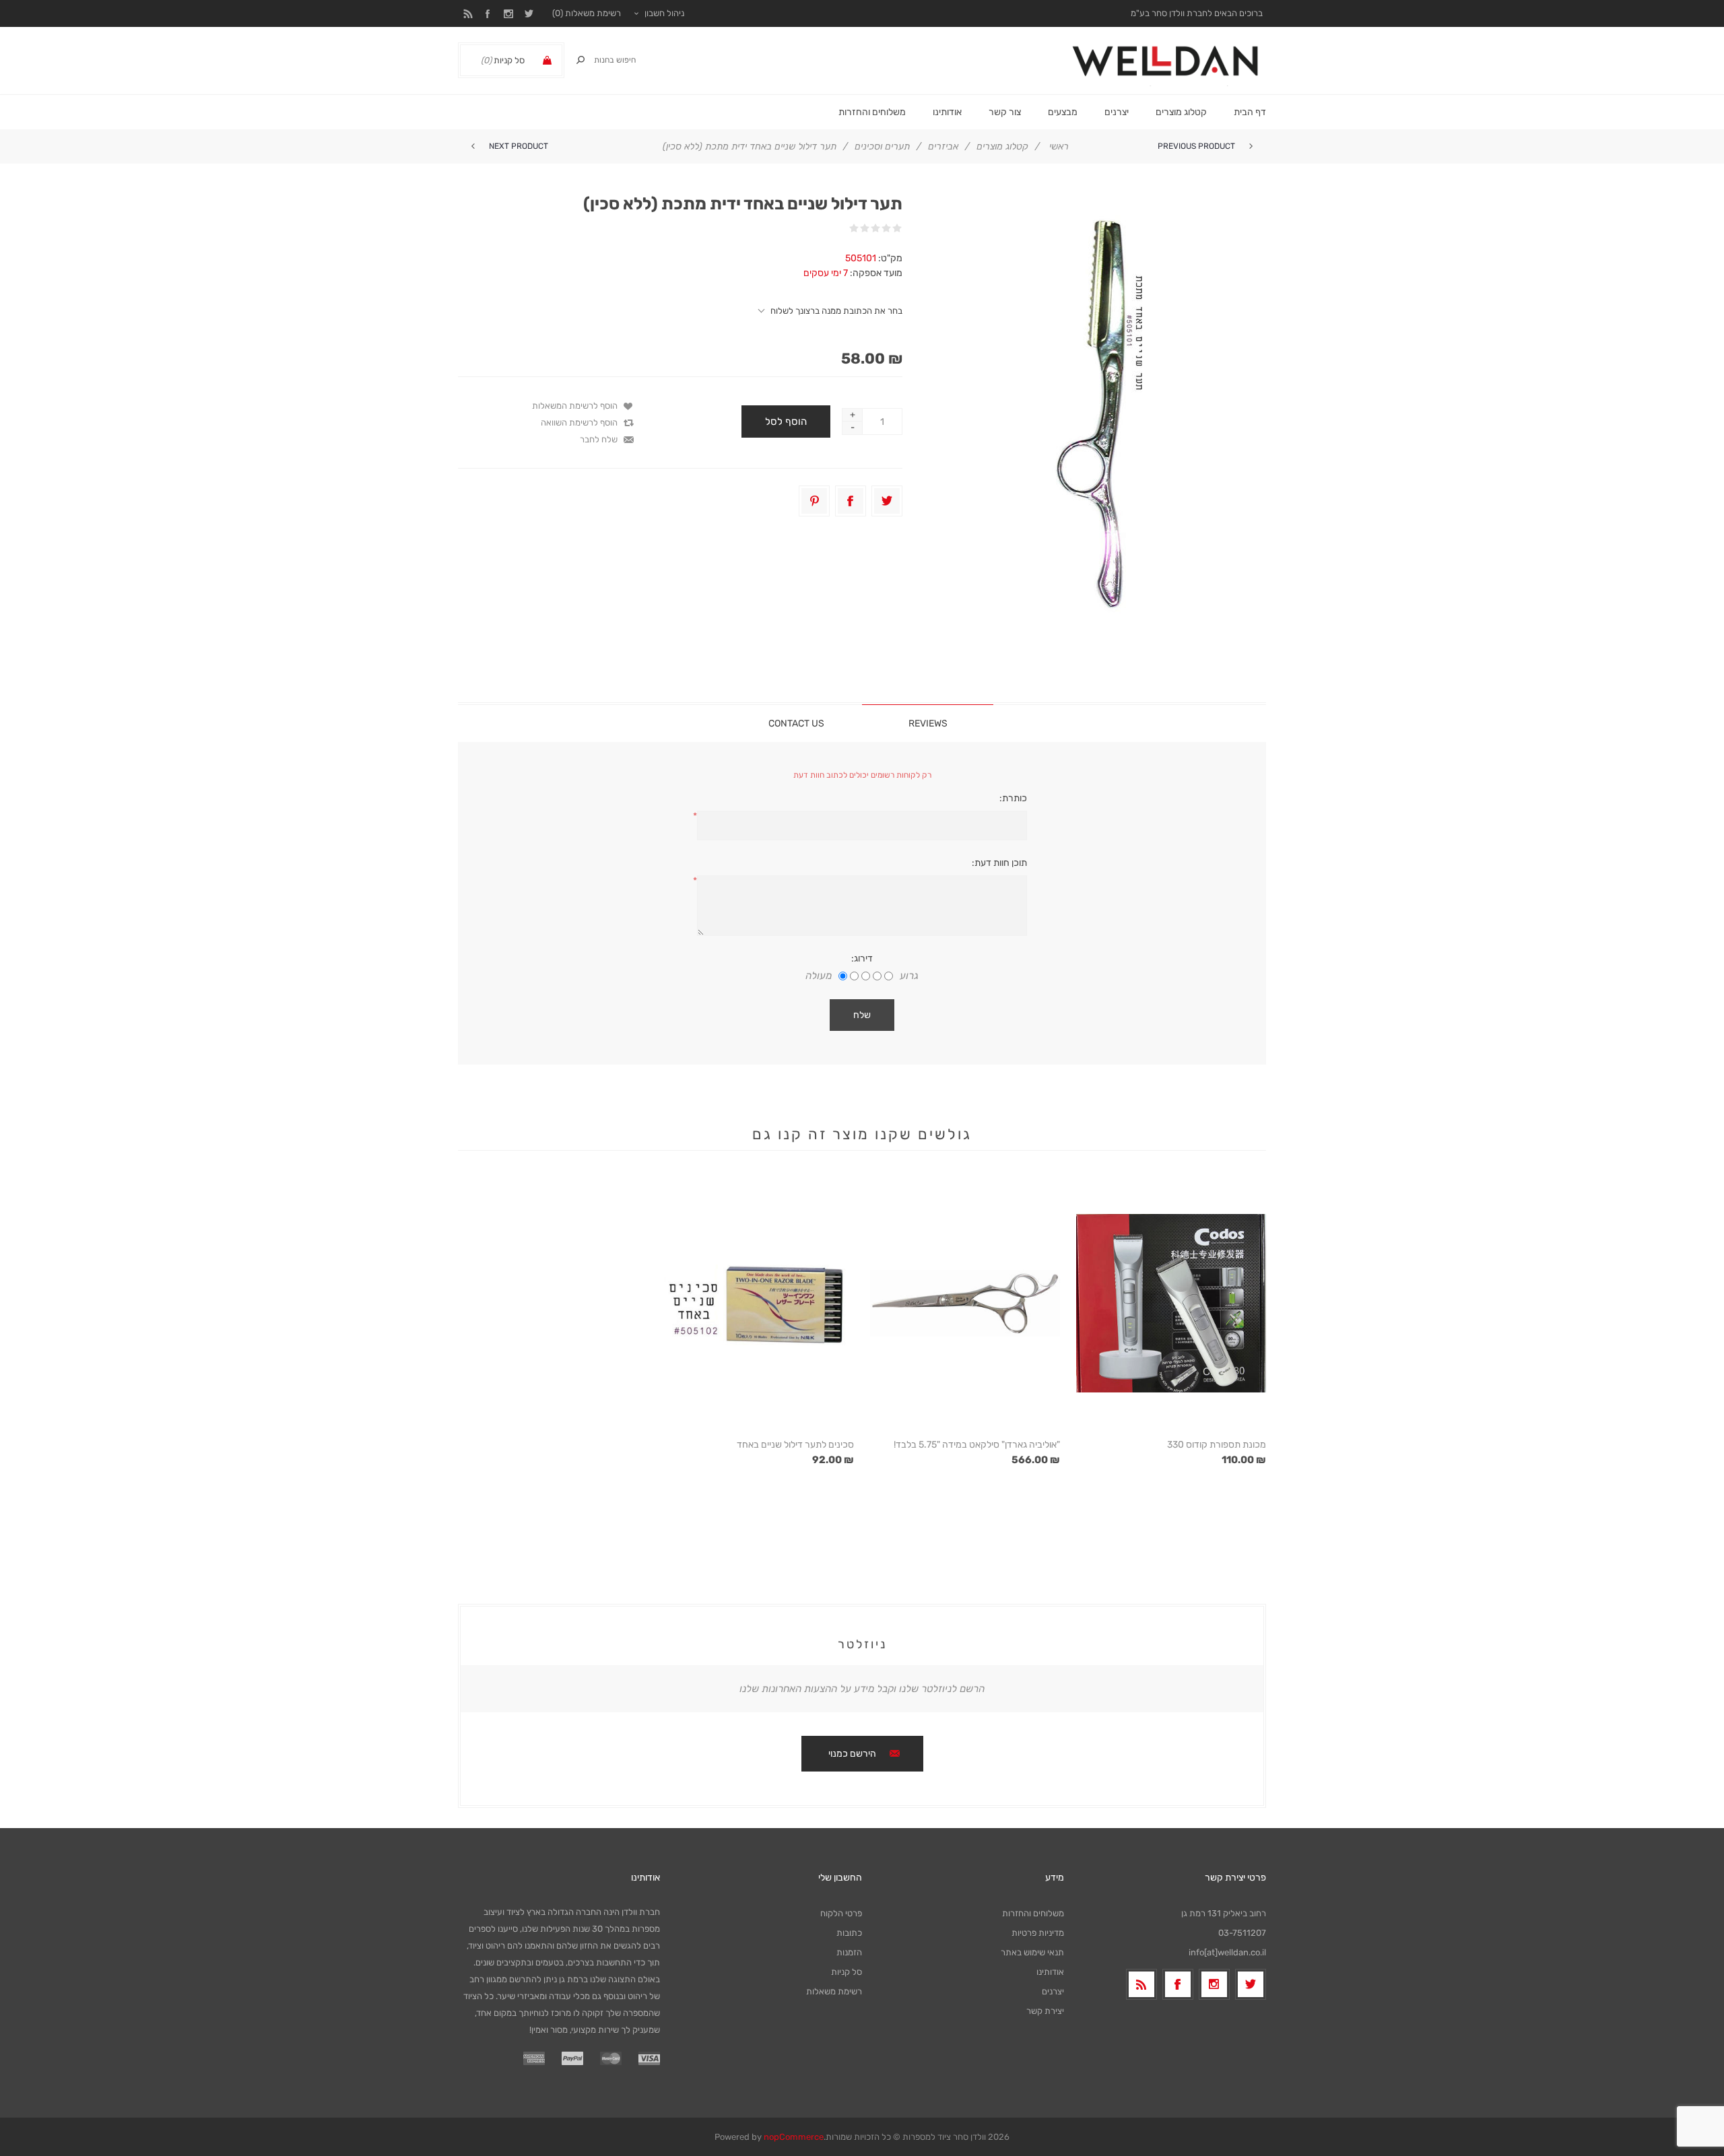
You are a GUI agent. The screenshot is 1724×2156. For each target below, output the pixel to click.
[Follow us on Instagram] (1214, 1984)
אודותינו (1050, 1972)
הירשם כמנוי (852, 1754)
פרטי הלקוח (841, 1913)
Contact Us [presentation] (796, 723)
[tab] (928, 723)
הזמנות (849, 1952)
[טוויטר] (1251, 1984)
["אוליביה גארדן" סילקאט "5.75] (965, 1303)
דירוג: (862, 958)
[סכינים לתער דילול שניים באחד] (759, 1303)
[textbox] (626, 60)
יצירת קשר (1045, 2011)
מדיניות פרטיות (1038, 1933)
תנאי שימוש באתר (1032, 1952)
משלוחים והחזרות (1033, 1913)
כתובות (849, 1933)
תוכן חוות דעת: (999, 863)
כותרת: (1013, 798)
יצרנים (1117, 112)
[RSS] (1141, 1984)
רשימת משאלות (834, 1991)
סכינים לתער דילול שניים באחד (795, 1445)
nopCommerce (794, 2137)
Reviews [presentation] (928, 723)
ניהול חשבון (664, 13)
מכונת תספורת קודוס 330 (1217, 1445)
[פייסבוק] (1178, 1984)
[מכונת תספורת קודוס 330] (1171, 1303)
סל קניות (847, 1972)
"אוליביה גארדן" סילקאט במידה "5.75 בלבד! (977, 1445)
